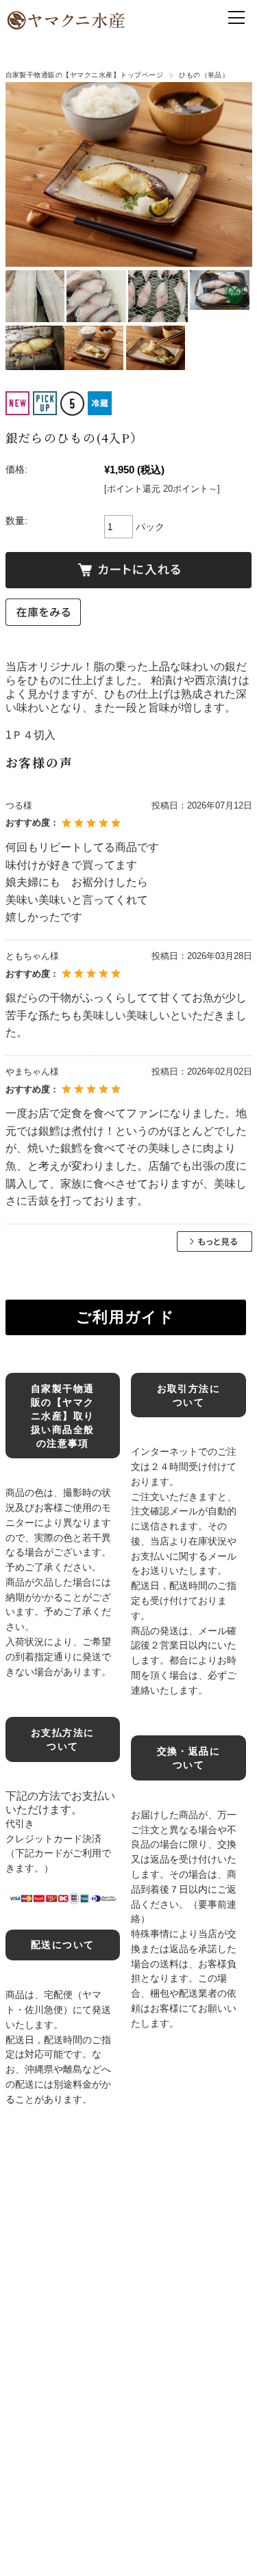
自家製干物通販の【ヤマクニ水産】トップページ (85, 75)
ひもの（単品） (204, 75)
